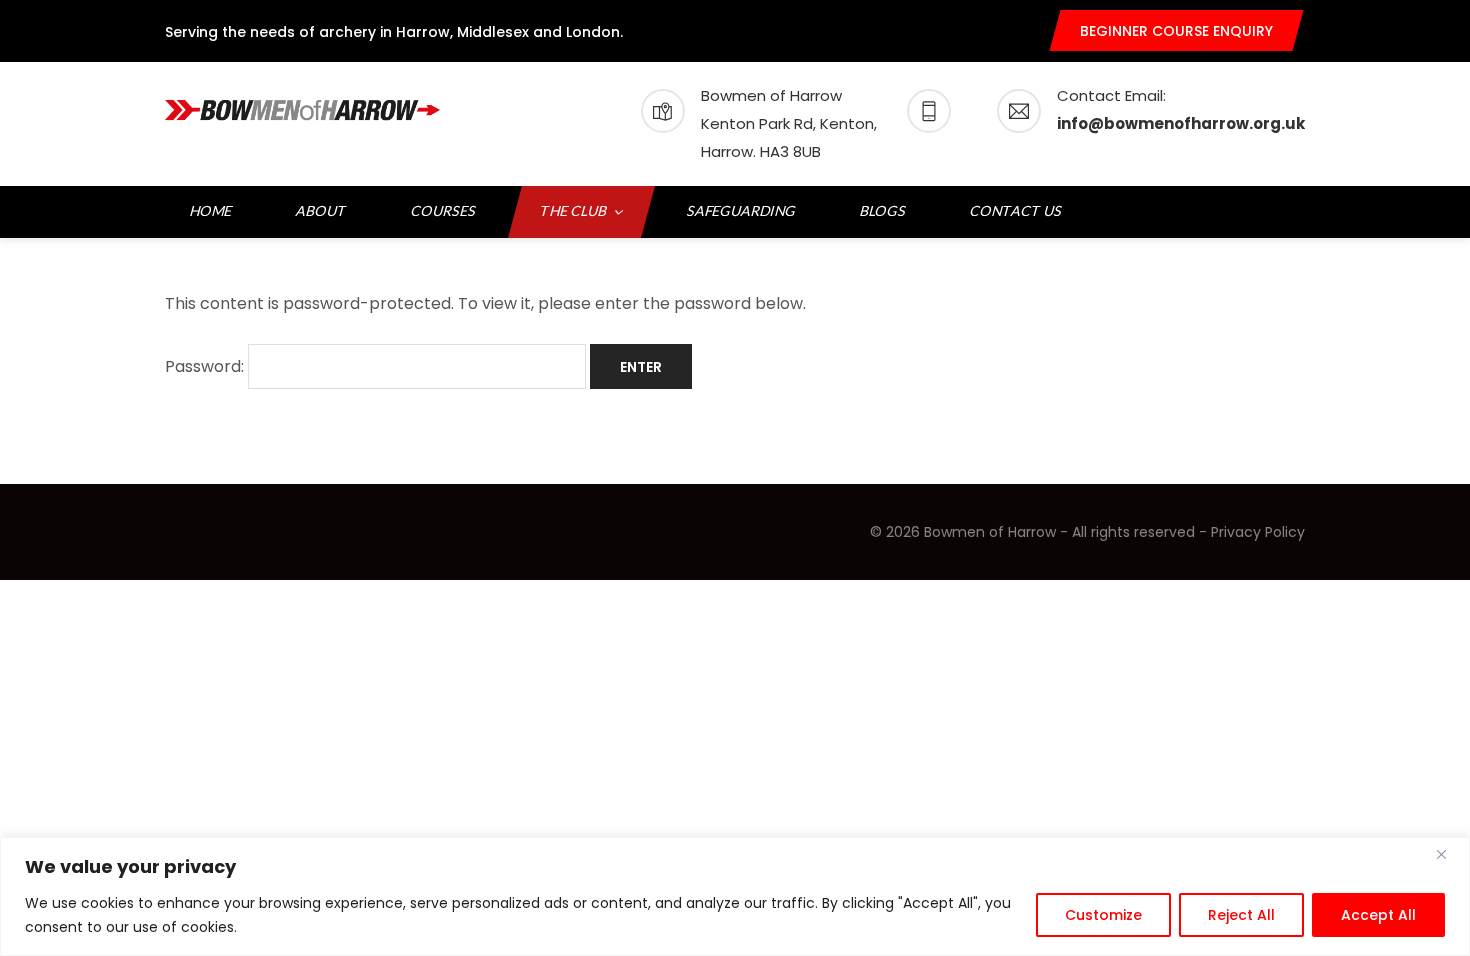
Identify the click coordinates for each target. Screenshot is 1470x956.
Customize (1103, 915)
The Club (574, 210)
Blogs (883, 210)
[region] (735, 896)
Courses (444, 210)
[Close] (1449, 854)
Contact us (1016, 210)
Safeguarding (742, 210)
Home (211, 210)
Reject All (1241, 915)
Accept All (1378, 915)
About (322, 210)
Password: (206, 366)
